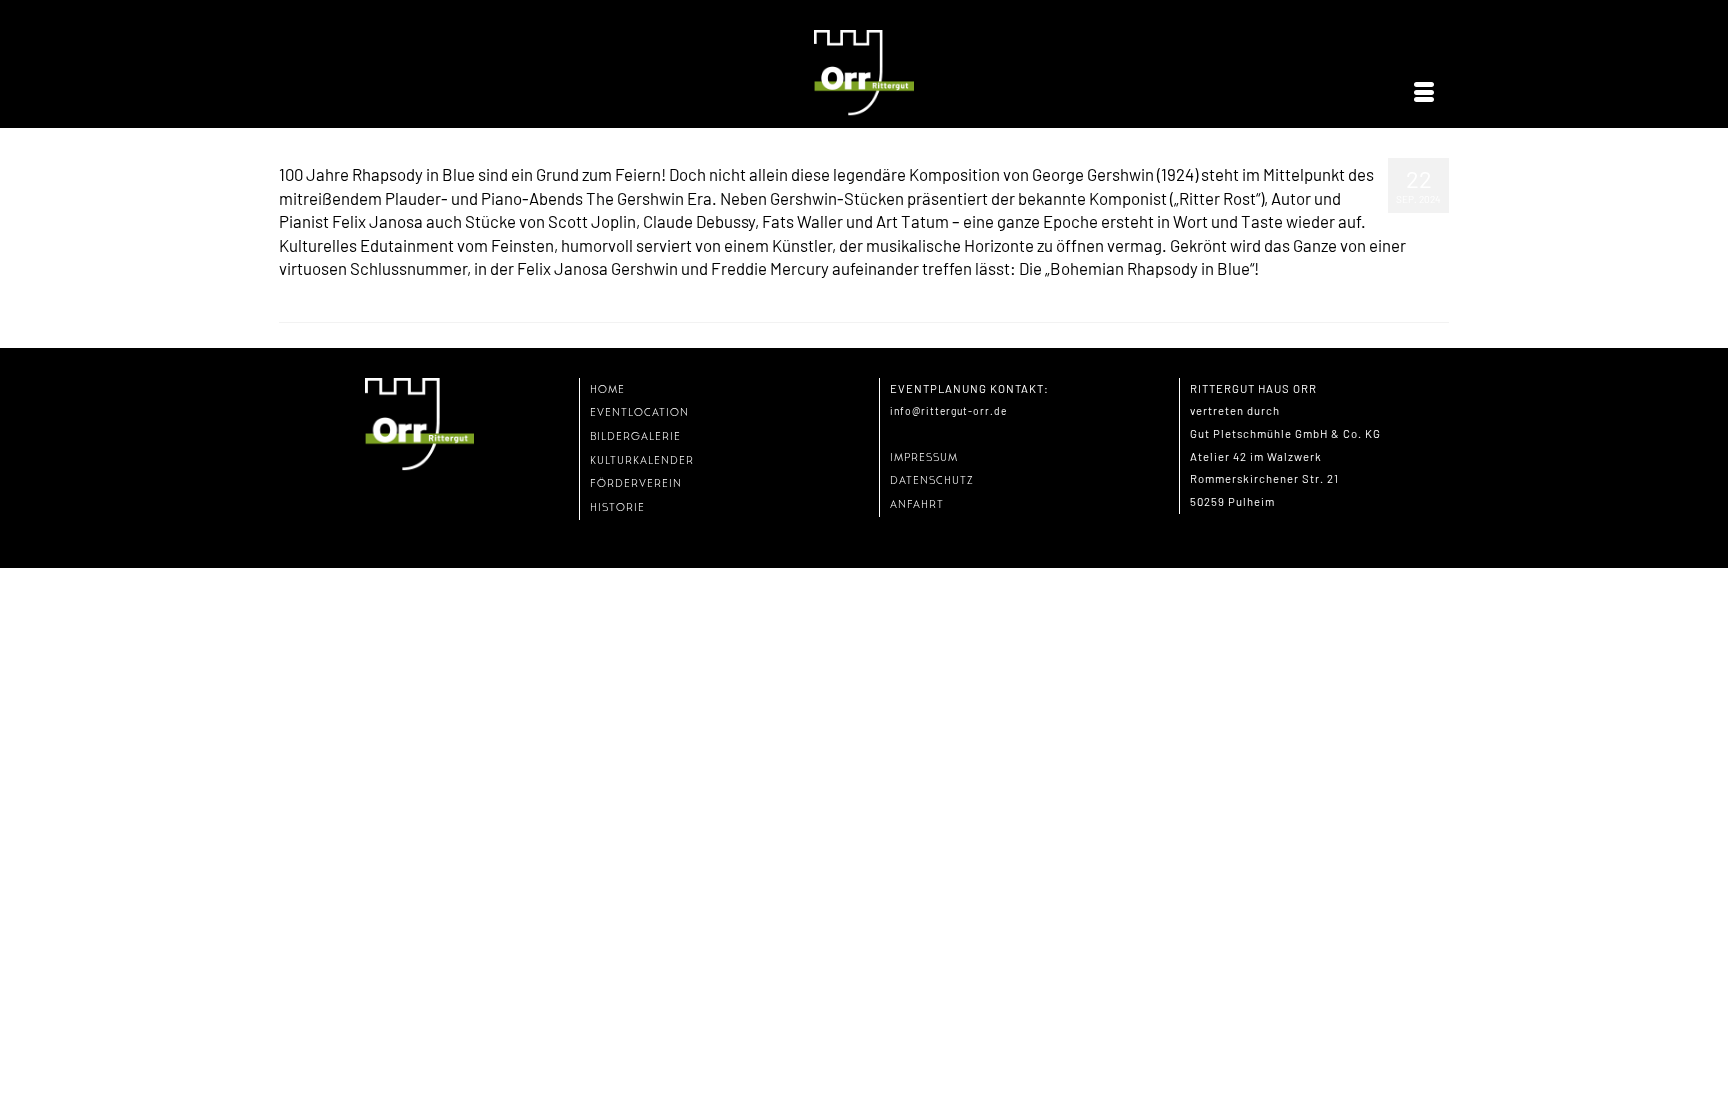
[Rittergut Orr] (864, 73)
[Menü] (1424, 93)
